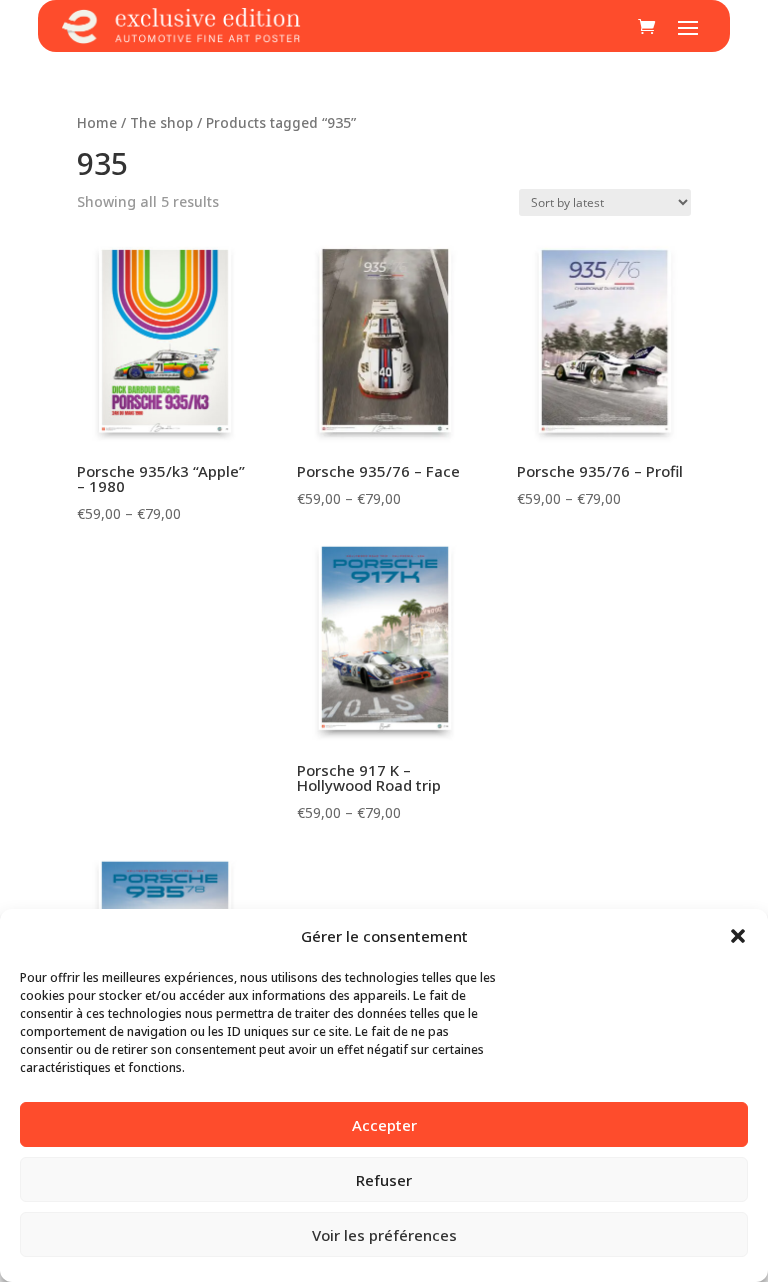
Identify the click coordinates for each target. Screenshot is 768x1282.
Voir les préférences (384, 1235)
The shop (161, 122)
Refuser (384, 1180)
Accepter (384, 1125)
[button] (738, 936)
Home (97, 122)
